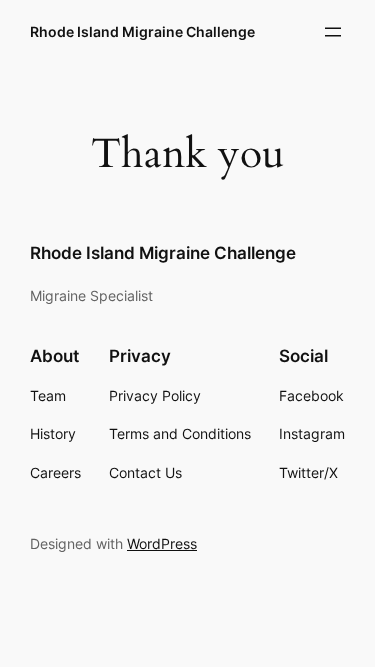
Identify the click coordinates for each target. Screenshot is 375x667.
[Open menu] (333, 32)
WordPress (162, 543)
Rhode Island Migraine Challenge (142, 31)
